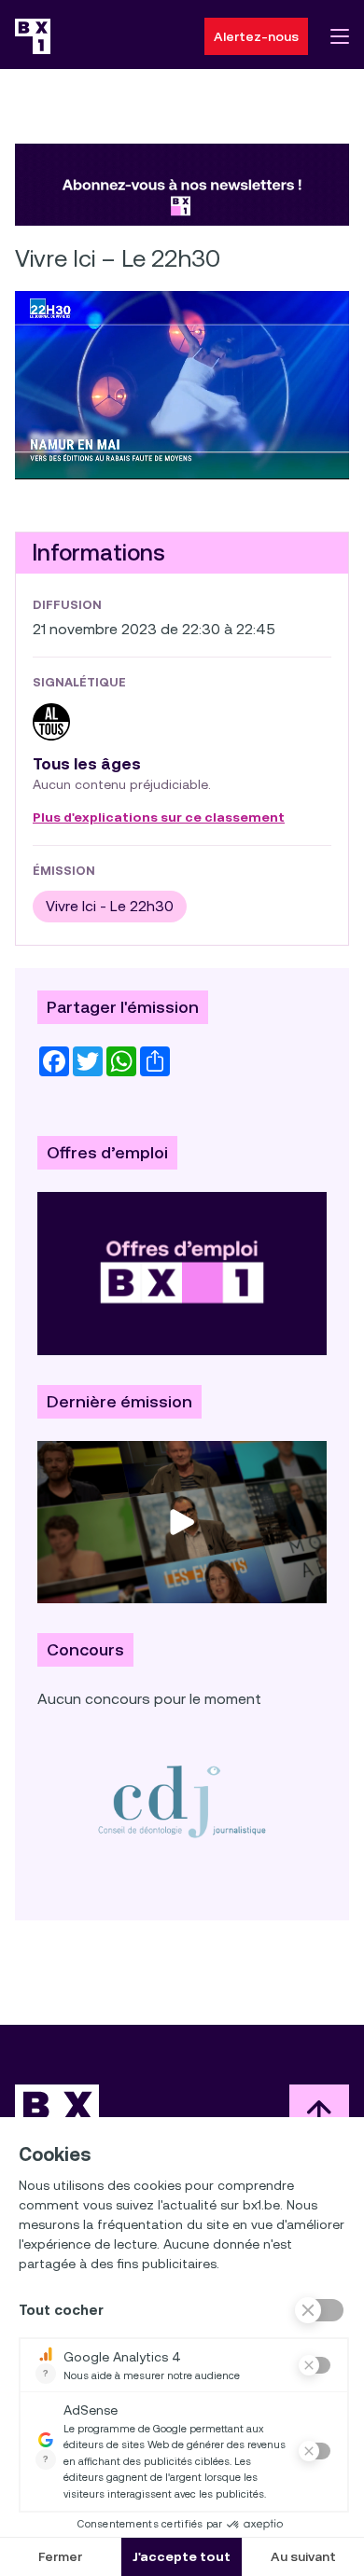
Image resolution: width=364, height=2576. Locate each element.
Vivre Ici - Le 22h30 (110, 906)
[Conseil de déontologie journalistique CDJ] (182, 1801)
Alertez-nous (256, 36)
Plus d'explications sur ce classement (159, 818)
